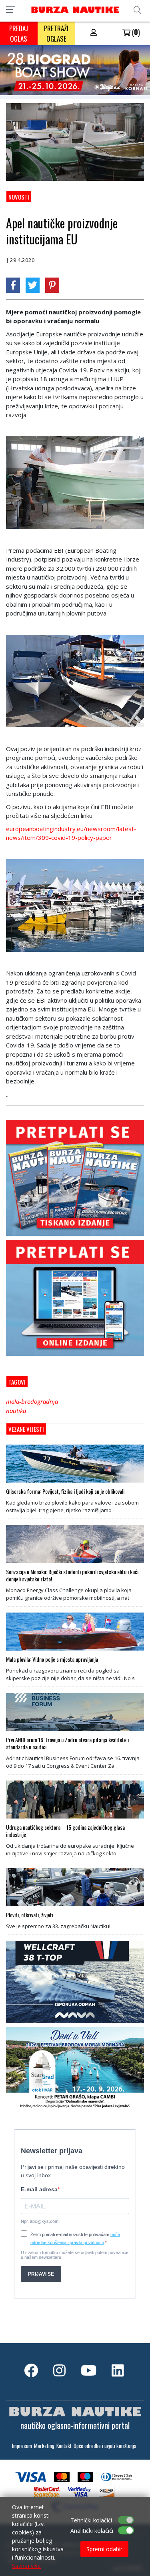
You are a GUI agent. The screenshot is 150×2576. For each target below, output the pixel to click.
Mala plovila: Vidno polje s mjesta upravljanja (52, 1659)
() (135, 32)
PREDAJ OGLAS (19, 33)
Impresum (22, 2446)
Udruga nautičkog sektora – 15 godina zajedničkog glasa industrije (65, 1831)
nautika (16, 1411)
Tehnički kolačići (91, 2520)
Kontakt (64, 2446)
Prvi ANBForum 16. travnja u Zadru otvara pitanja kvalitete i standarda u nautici (67, 1743)
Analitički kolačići (92, 2531)
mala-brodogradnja (32, 1401)
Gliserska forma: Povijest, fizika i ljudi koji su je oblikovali (65, 1491)
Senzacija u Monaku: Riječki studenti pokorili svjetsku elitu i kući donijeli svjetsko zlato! (72, 1575)
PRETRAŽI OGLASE (56, 33)
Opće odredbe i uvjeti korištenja (105, 2446)
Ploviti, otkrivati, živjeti (30, 1915)
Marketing (44, 2446)
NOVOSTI (19, 197)
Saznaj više (26, 2566)
